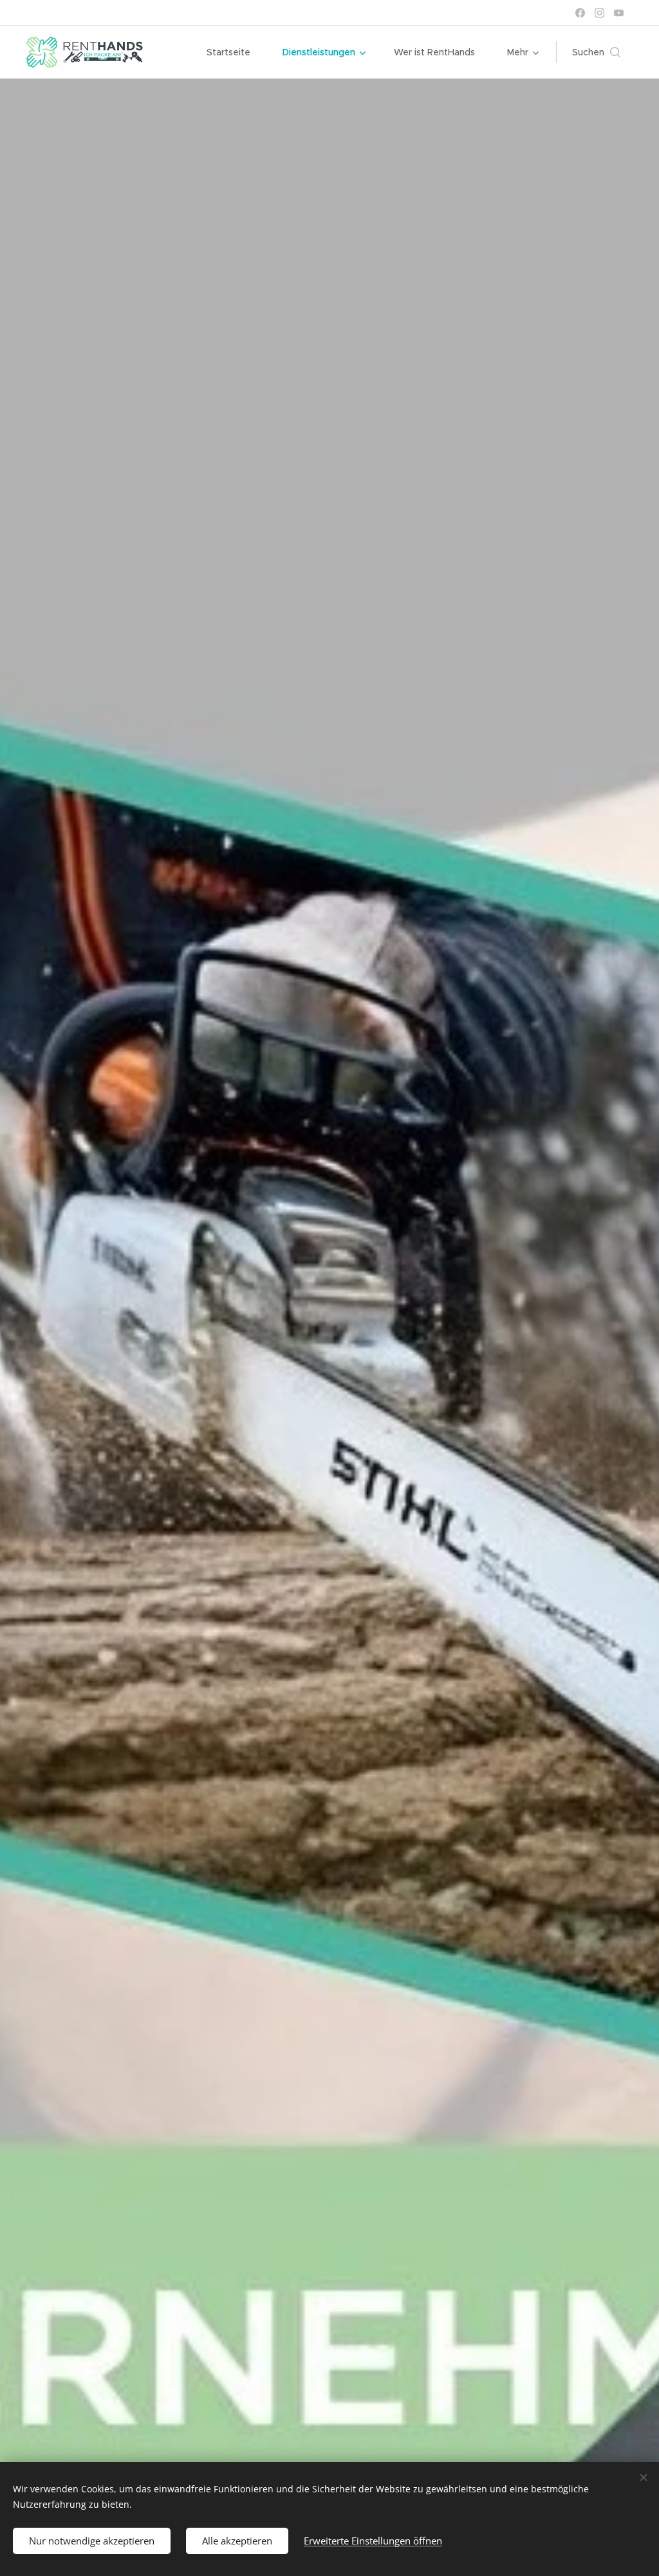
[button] (596, 52)
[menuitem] (235, 52)
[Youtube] (619, 13)
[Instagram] (599, 13)
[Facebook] (580, 13)
